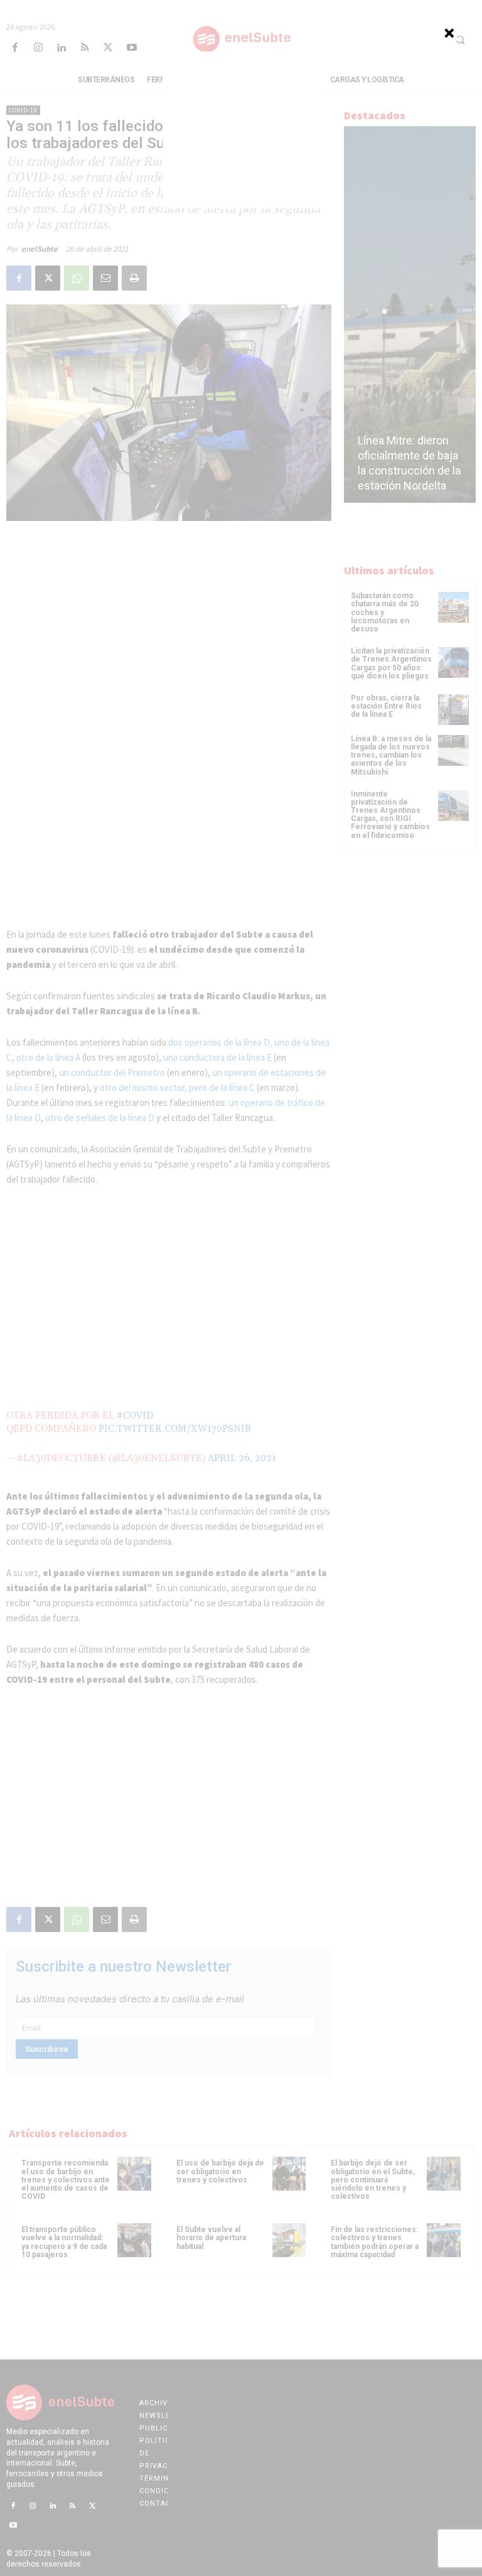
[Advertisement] (241, 130)
